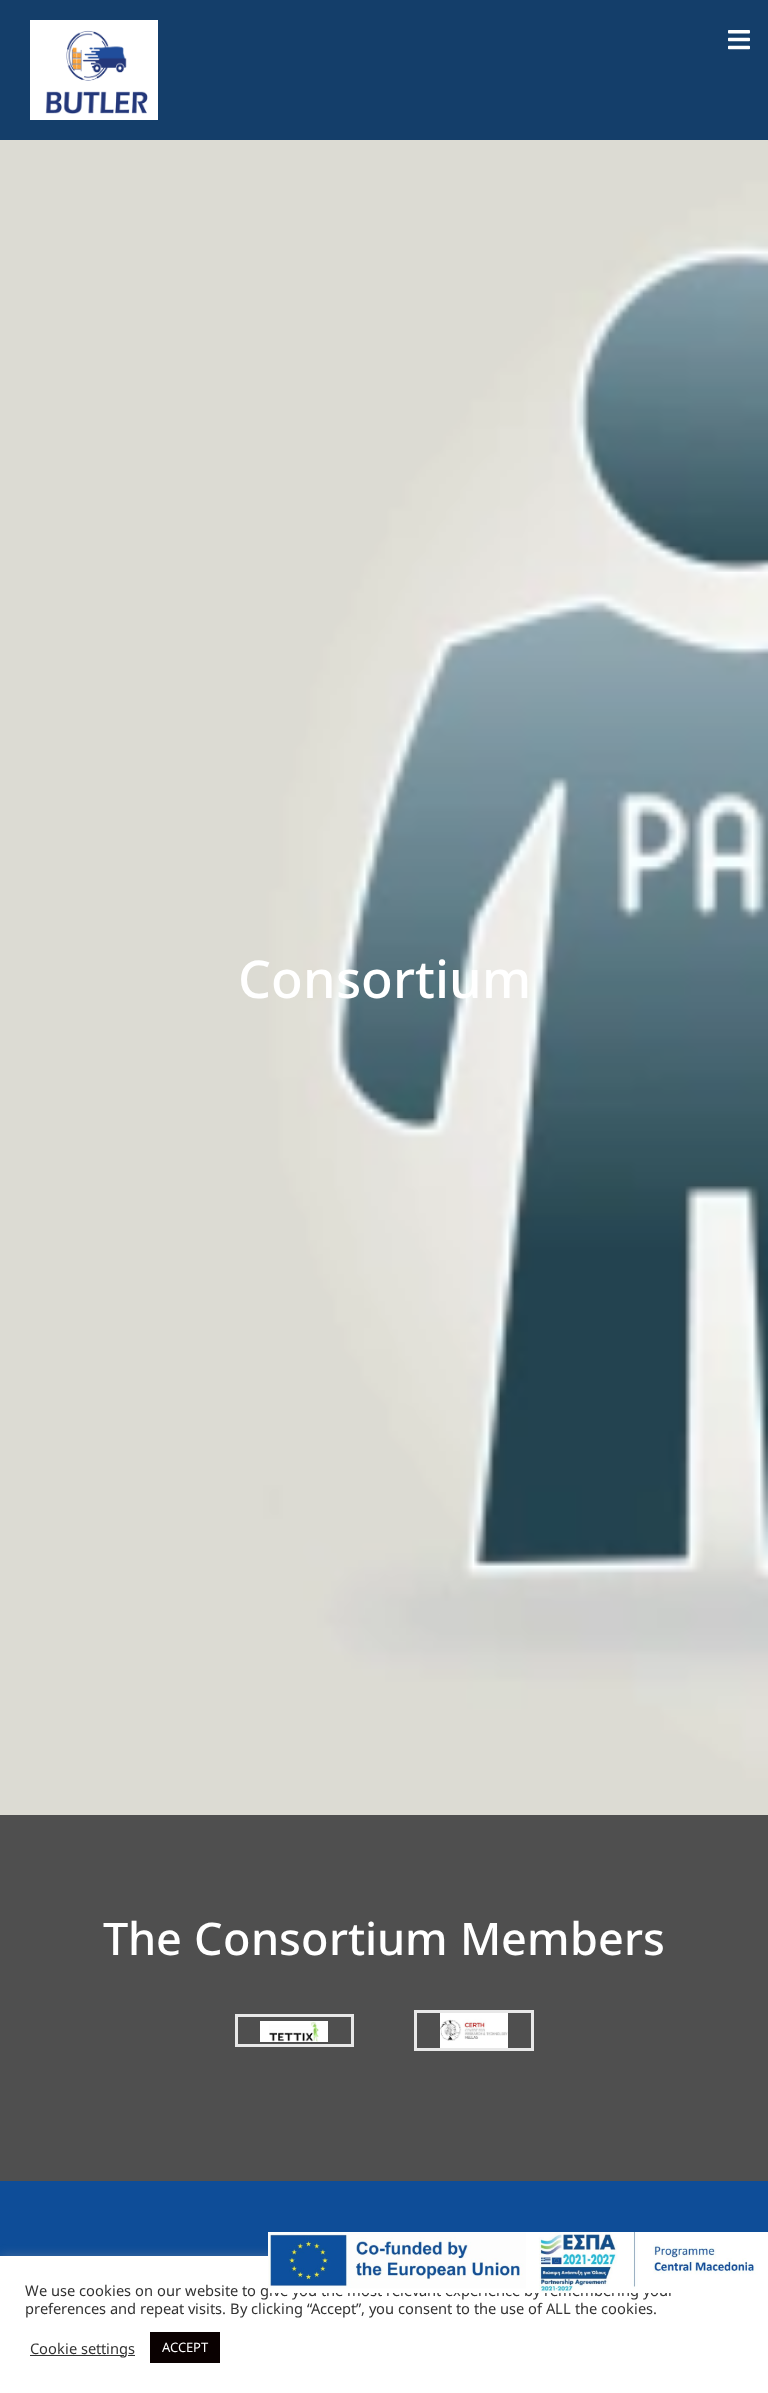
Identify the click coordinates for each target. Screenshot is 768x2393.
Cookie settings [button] (82, 2348)
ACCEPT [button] (185, 2347)
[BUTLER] (94, 68)
